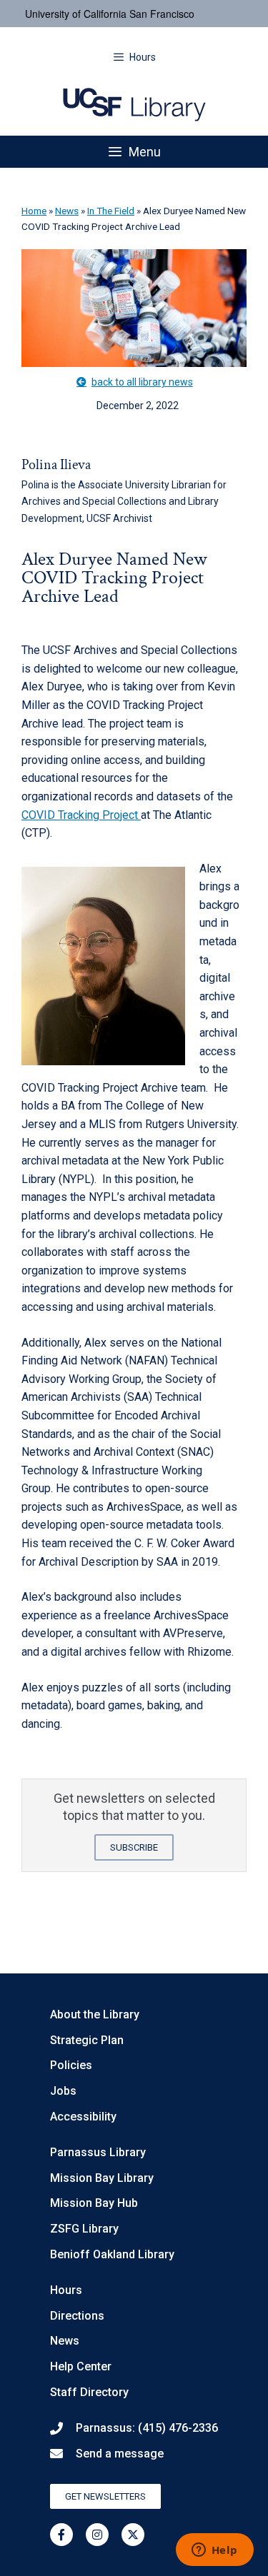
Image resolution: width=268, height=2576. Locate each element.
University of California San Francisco (110, 14)
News (67, 211)
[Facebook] (61, 2535)
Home (34, 211)
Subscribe (134, 1847)
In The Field (111, 211)
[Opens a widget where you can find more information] (214, 2551)
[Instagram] (97, 2535)
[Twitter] (133, 2535)
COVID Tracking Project (81, 815)
